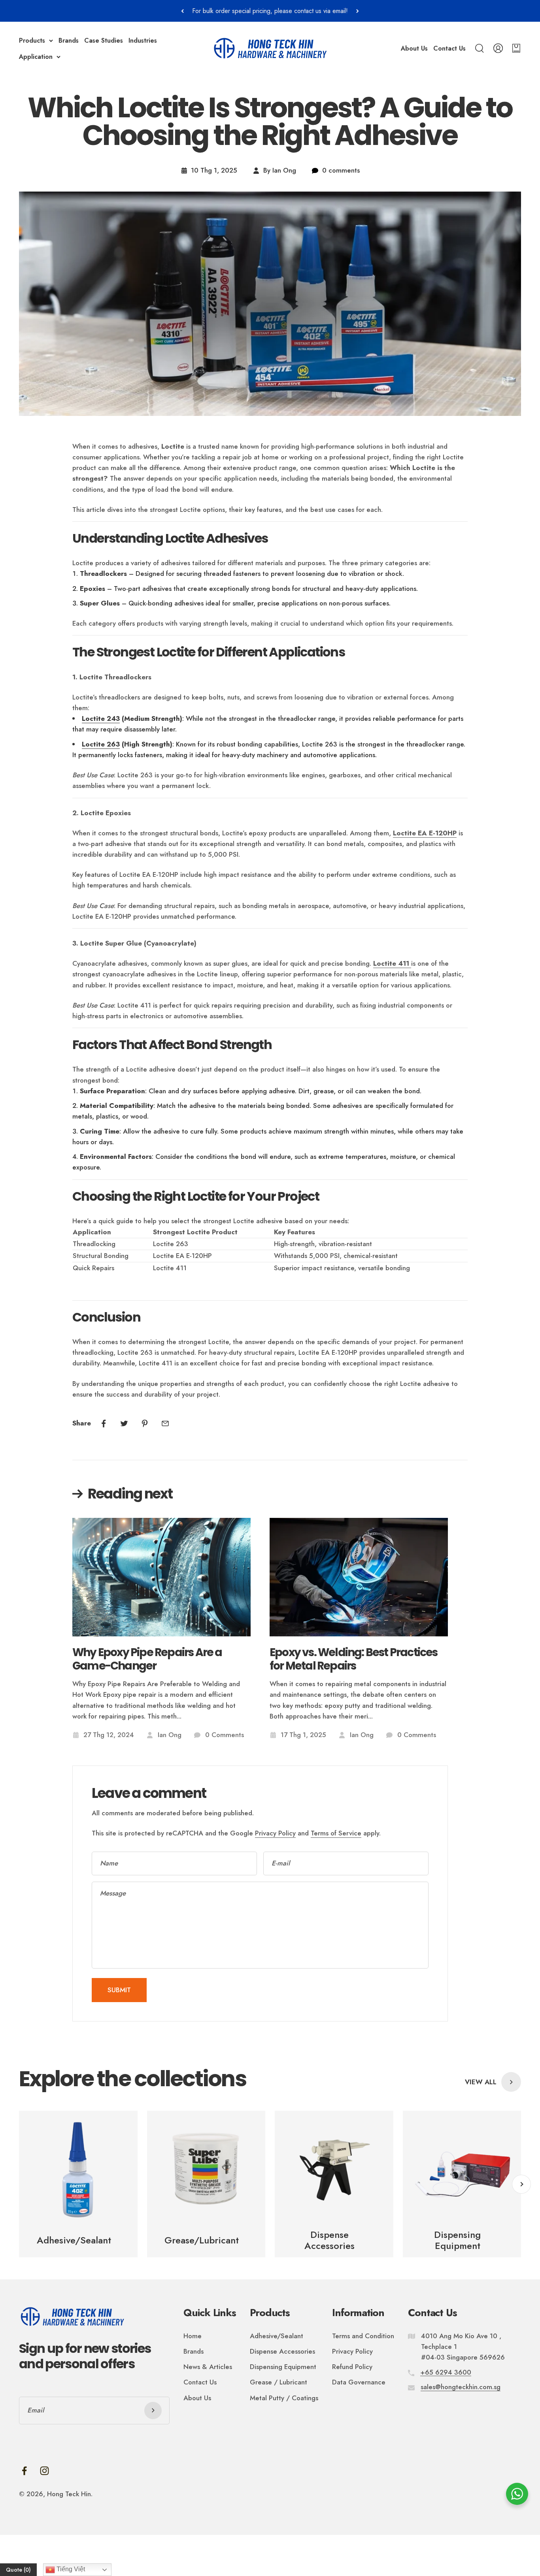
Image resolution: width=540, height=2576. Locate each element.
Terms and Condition (363, 2336)
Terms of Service (336, 1833)
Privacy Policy (275, 1833)
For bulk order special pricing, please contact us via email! (270, 11)
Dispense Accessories (282, 2351)
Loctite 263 (101, 744)
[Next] (358, 11)
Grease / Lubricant (278, 2382)
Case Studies (104, 40)
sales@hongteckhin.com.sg (461, 2387)
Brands (69, 40)
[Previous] (182, 11)
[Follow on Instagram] (44, 2471)
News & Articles (208, 2367)
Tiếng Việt (70, 2569)
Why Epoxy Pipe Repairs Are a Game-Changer (147, 1659)
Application (36, 57)
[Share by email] (165, 1423)
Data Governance (359, 2382)
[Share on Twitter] (124, 1423)
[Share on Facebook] (104, 1423)
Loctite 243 (101, 718)
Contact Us (449, 48)
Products (32, 40)
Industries (143, 40)
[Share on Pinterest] (145, 1423)
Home (193, 2336)
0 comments (341, 170)
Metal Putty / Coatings (284, 2398)
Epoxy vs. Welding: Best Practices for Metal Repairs (354, 1659)
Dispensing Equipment (283, 2367)
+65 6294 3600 (446, 2372)
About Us (414, 48)
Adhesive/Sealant (277, 2336)
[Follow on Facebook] (24, 2471)
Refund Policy (352, 2367)
